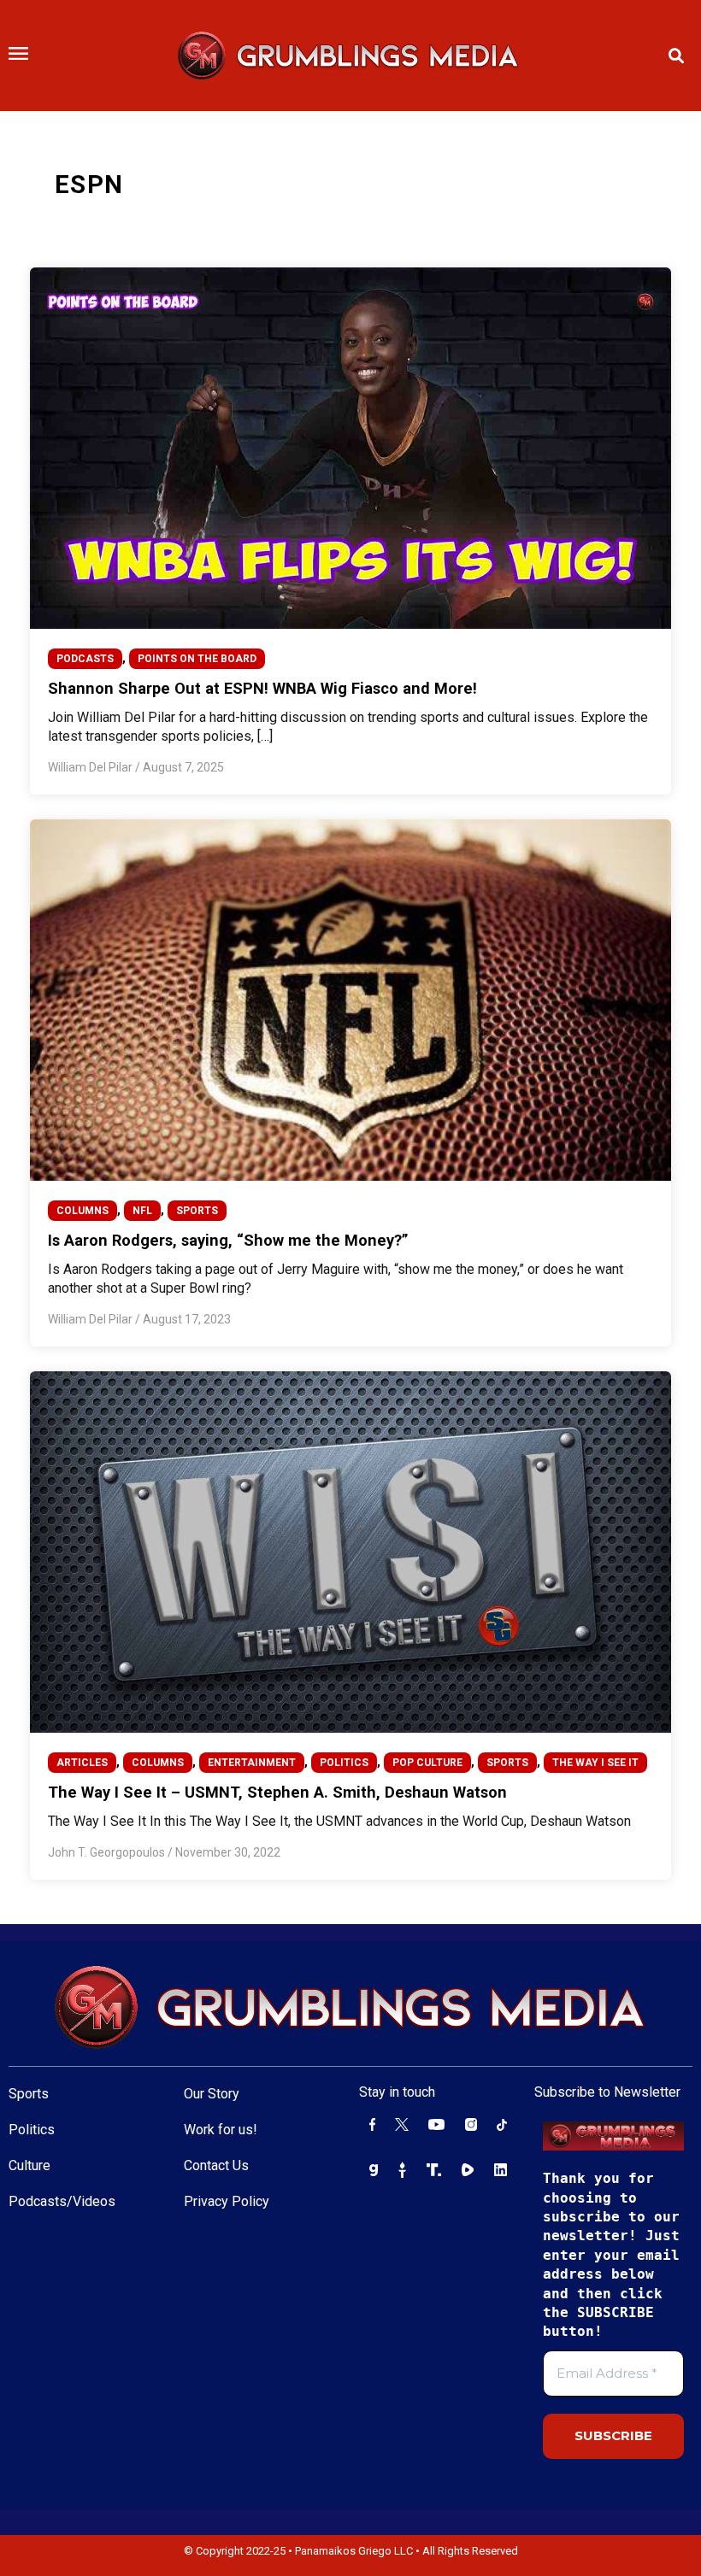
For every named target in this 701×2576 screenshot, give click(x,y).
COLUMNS (82, 1211)
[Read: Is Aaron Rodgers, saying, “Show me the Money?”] (351, 999)
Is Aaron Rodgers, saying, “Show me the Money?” (228, 1240)
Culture (29, 2165)
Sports (29, 2094)
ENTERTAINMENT (252, 1763)
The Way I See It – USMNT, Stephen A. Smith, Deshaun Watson (277, 1792)
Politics (32, 2130)
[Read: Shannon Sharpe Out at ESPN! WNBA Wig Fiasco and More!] (351, 447)
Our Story (212, 2094)
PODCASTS (85, 659)
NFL (142, 1211)
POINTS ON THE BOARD (197, 659)
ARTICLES (82, 1763)
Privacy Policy (227, 2201)
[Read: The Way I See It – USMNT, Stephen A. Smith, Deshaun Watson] (351, 1551)
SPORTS (197, 1211)
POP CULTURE (427, 1763)
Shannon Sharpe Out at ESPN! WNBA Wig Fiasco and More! (262, 688)
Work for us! (221, 2130)
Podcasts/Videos (62, 2201)
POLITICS (344, 1763)
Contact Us (216, 2165)
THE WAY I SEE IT (595, 1763)
